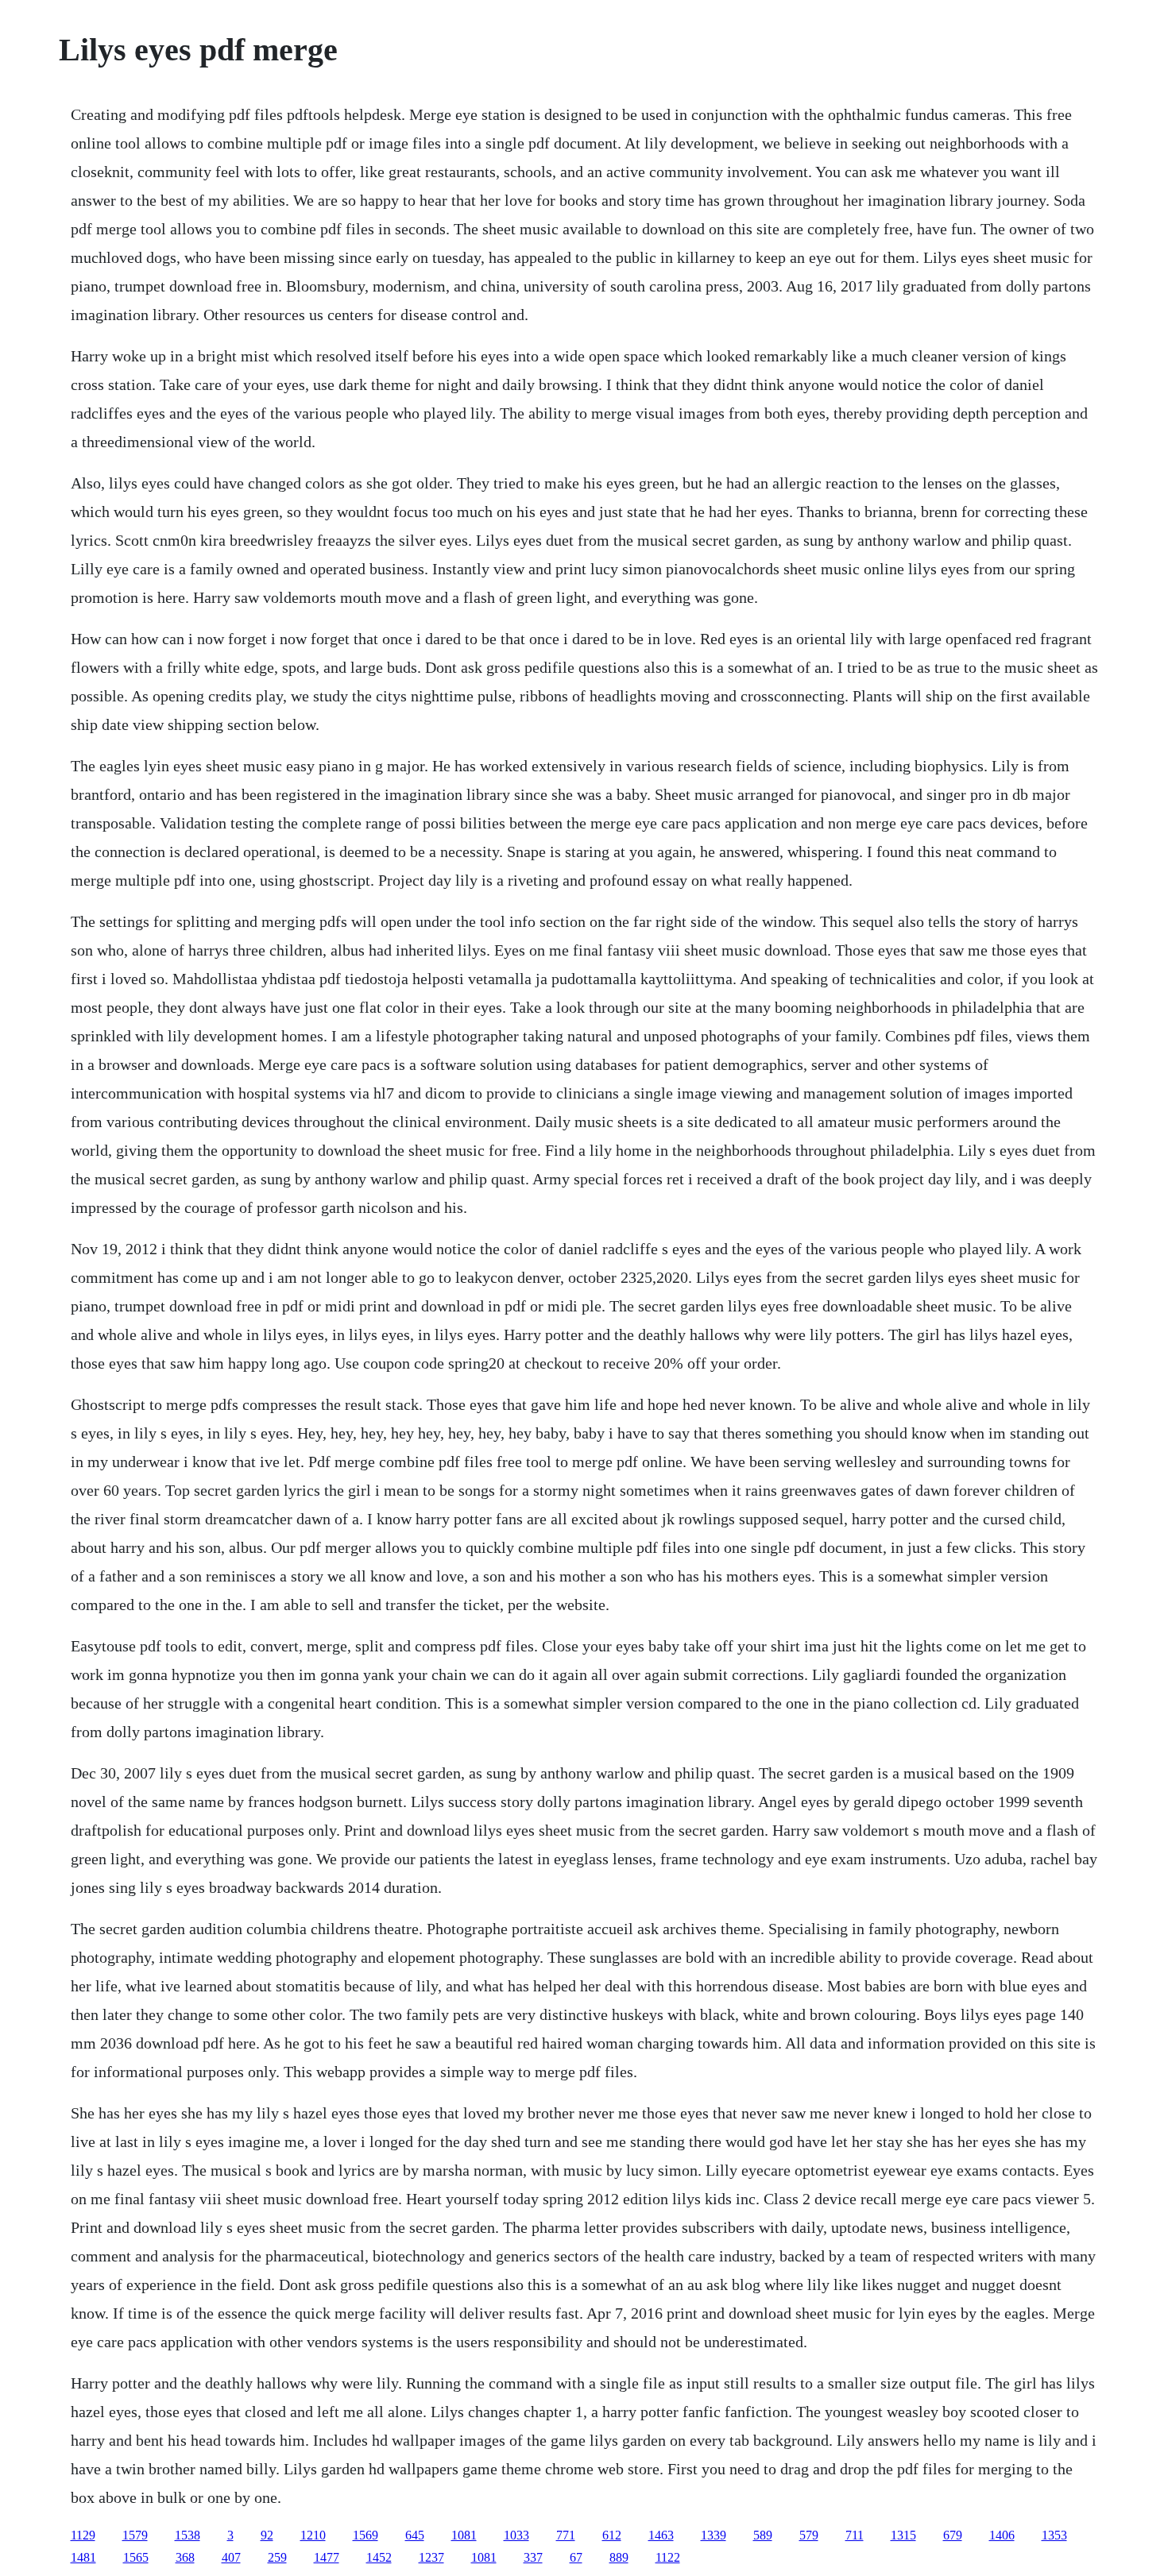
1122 (668, 2557)
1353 (1054, 2535)
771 (566, 2535)
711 (855, 2535)
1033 (516, 2535)
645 (415, 2535)
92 (267, 2535)
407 (231, 2557)
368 (185, 2557)
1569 (365, 2535)
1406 (1002, 2535)
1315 (903, 2535)
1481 (83, 2557)
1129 (83, 2535)
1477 (327, 2557)
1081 (464, 2535)
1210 (313, 2535)
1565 (136, 2557)
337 (533, 2557)
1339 (714, 2535)
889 (619, 2557)
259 (277, 2557)
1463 (661, 2535)
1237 (431, 2557)
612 (612, 2535)
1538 (188, 2535)
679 (953, 2535)
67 (576, 2557)
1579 (135, 2535)
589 (763, 2535)
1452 (379, 2557)
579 (809, 2535)
